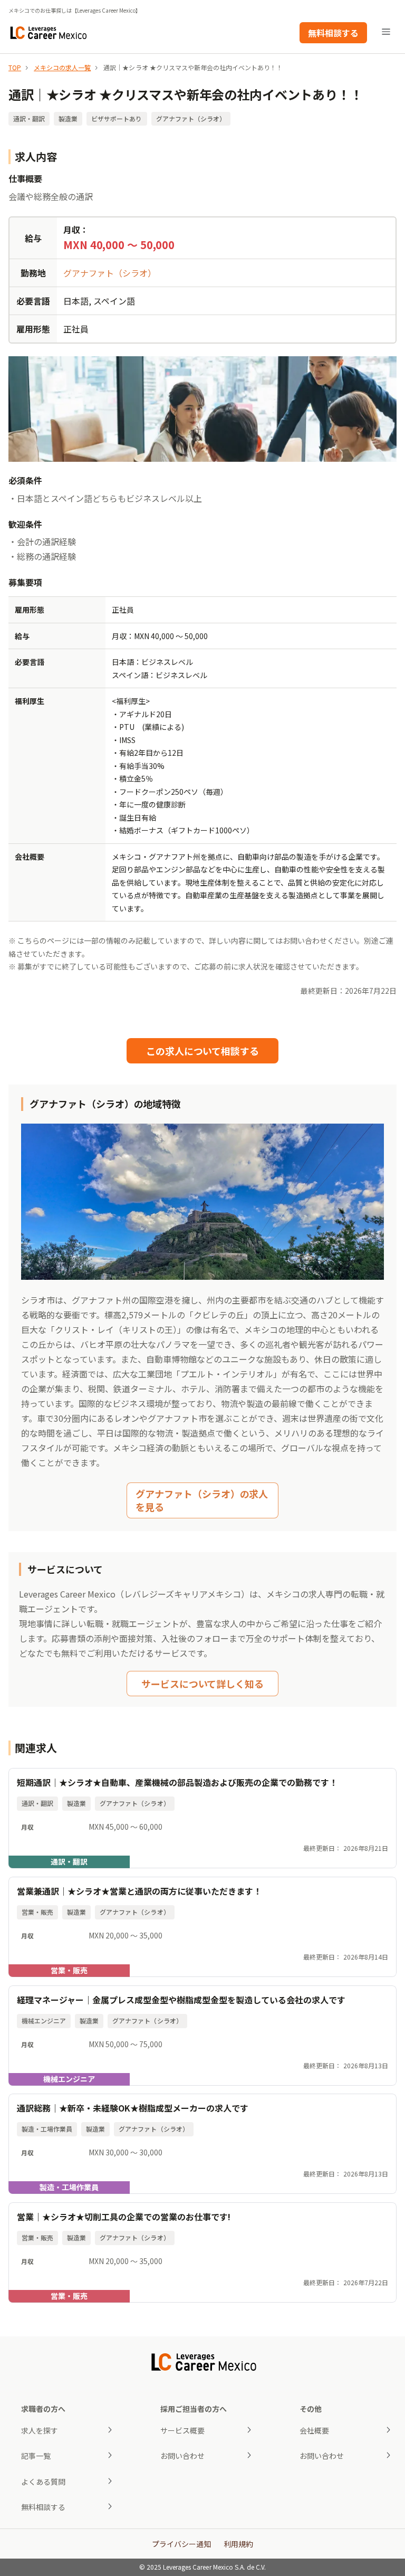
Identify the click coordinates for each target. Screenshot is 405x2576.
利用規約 (238, 2544)
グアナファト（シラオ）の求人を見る (202, 1500)
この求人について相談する (202, 1051)
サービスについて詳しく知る (202, 1684)
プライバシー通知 (181, 2544)
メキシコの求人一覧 (62, 67)
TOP (15, 67)
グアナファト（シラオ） (110, 273)
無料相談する (333, 33)
